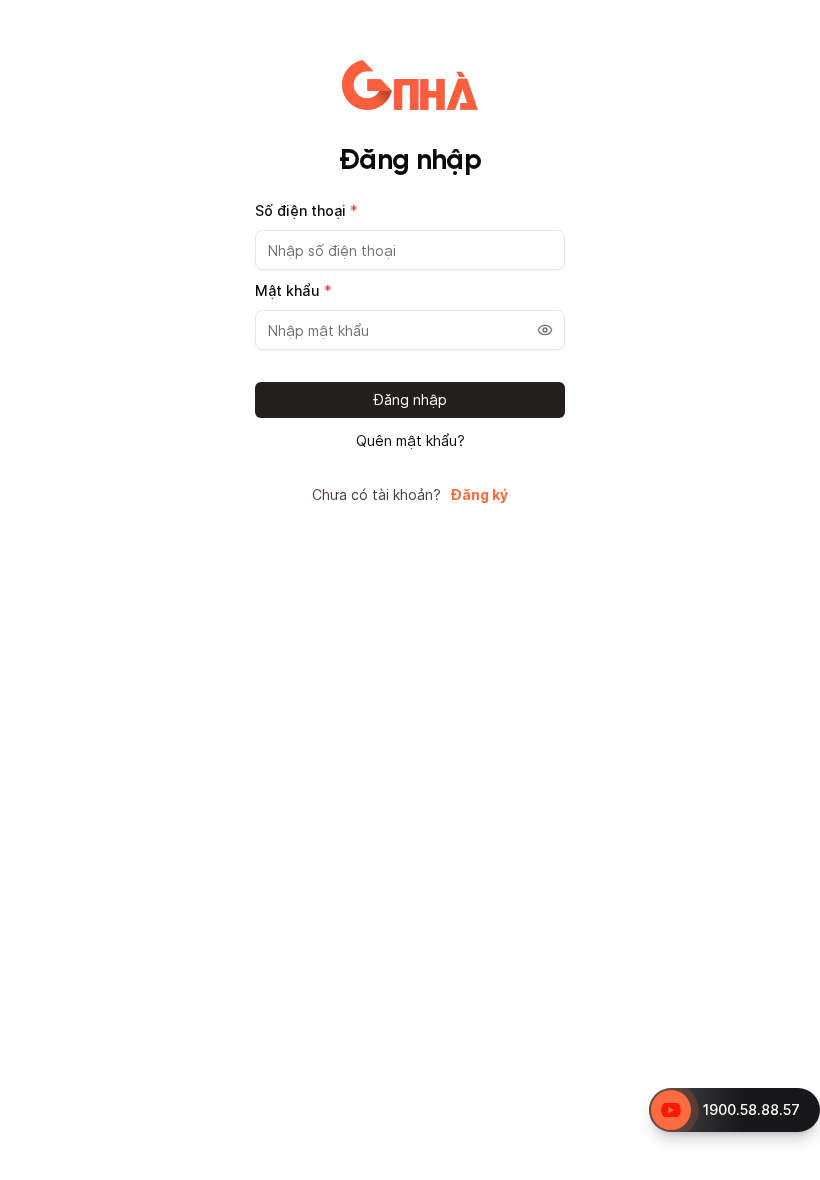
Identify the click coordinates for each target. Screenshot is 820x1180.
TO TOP (785, 1165)
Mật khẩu (293, 290)
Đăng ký (479, 495)
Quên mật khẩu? (410, 441)
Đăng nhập (410, 399)
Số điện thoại (306, 210)
